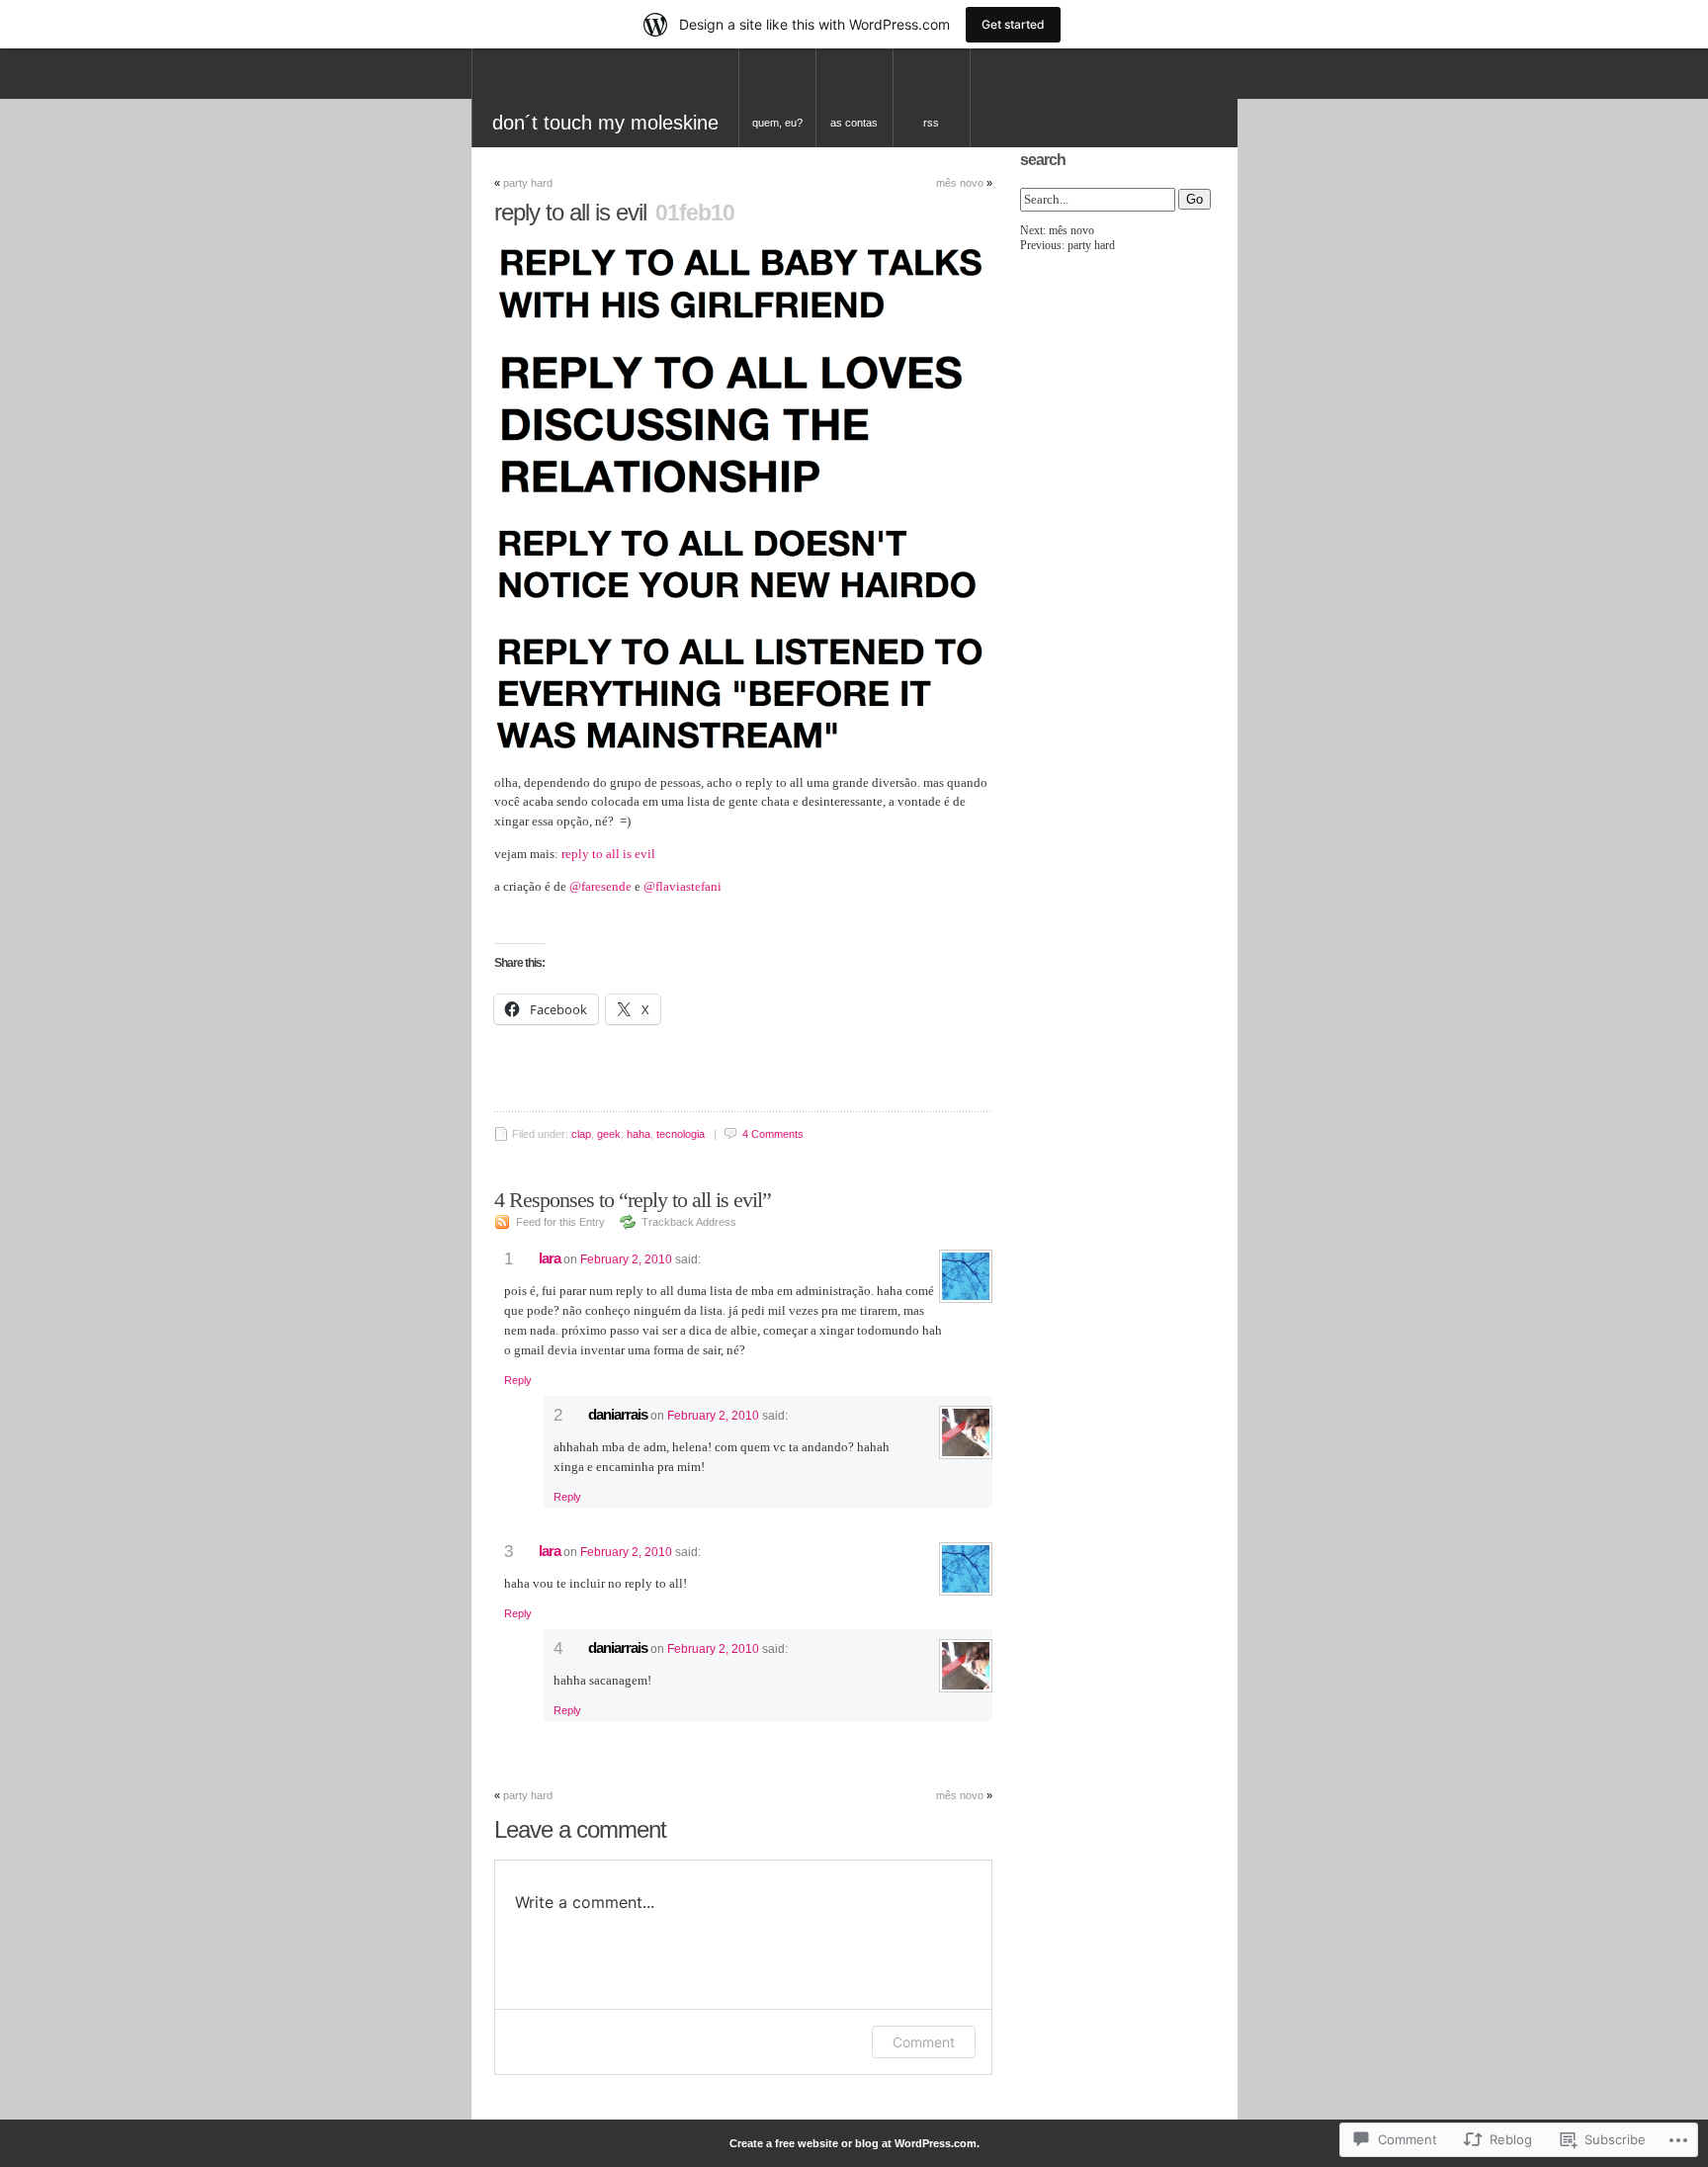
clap (581, 1134)
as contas (854, 123)
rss (931, 123)
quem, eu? (777, 123)
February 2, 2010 (626, 1259)
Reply (518, 1380)
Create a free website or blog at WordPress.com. (854, 2143)
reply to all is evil (608, 854)
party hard (528, 183)
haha (639, 1134)
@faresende (600, 886)
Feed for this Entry (560, 1222)
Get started (1013, 24)
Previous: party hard (1067, 245)
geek (609, 1134)
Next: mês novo (1057, 230)
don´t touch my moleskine (605, 123)
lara (550, 1258)
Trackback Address (689, 1222)
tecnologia (681, 1134)
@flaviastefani (683, 886)
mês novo (960, 183)
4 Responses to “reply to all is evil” (633, 1200)
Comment (924, 2042)
